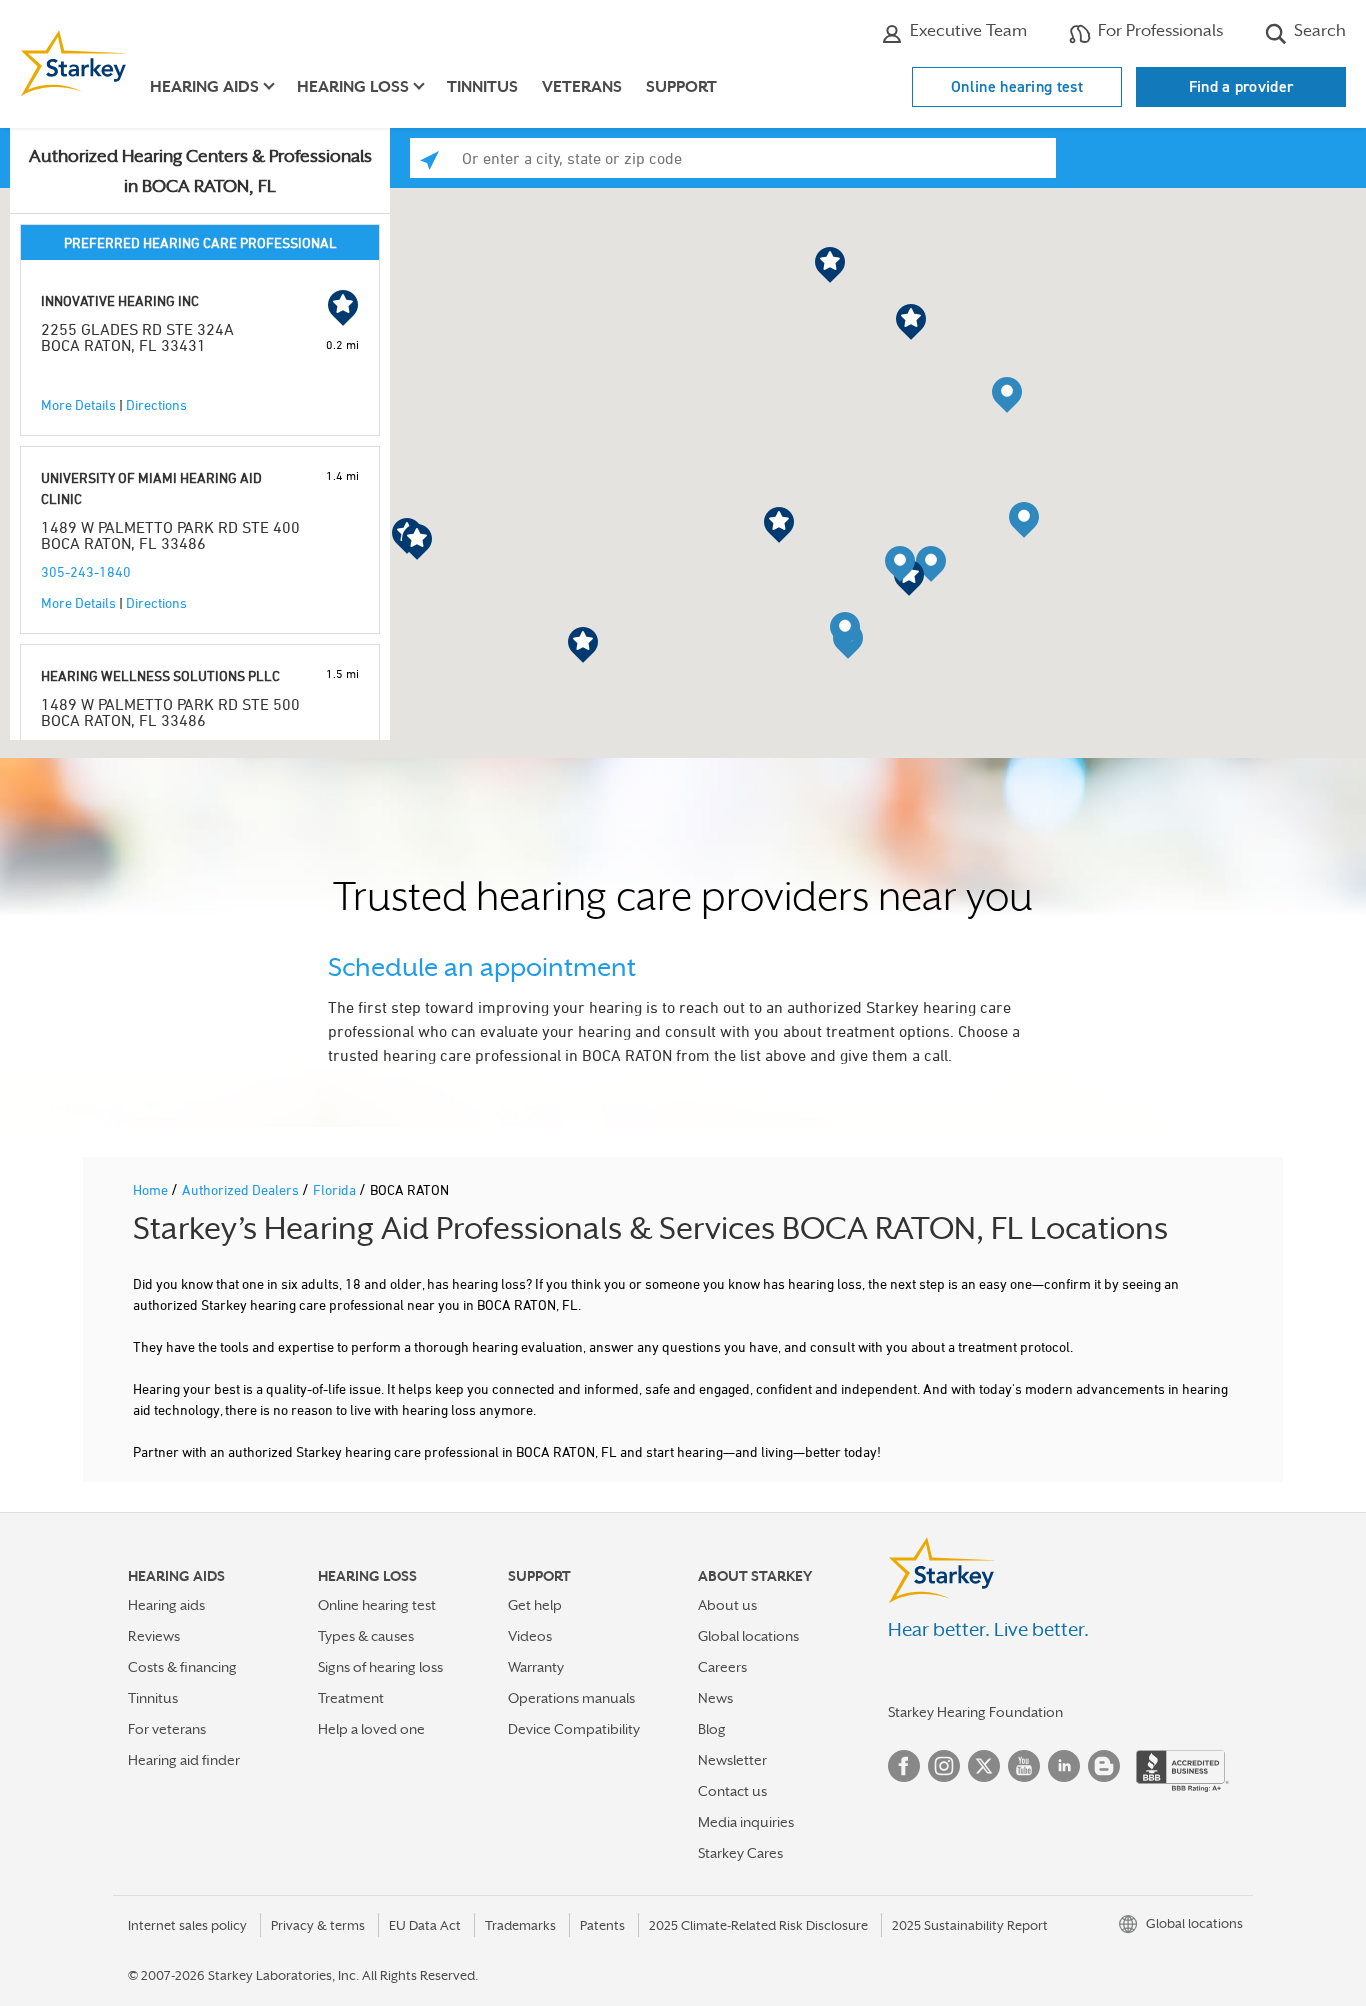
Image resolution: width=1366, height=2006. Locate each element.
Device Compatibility (574, 1729)
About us (727, 1605)
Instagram (944, 1766)
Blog (712, 1729)
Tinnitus (482, 87)
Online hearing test (1017, 86)
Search (1318, 30)
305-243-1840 (86, 571)
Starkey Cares (740, 1853)
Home (152, 1189)
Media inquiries (746, 1822)
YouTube (1024, 1766)
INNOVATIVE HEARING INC (120, 300)
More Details (78, 404)
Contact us (732, 1791)
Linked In (1064, 1766)
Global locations (748, 1636)
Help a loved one (371, 1729)
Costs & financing (182, 1667)
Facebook (904, 1766)
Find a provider (1241, 86)
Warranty (536, 1667)
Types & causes (366, 1636)
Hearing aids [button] (204, 87)
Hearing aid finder (184, 1760)
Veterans (582, 87)
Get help (535, 1605)
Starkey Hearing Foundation (975, 1712)
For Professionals (1158, 30)
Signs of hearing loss (380, 1667)
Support (681, 87)
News (715, 1698)
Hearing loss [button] (353, 87)
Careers (722, 1667)
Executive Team (966, 30)
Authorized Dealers (242, 1189)
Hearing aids (166, 1605)
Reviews (154, 1636)
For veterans (167, 1729)
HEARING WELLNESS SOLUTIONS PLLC (160, 675)
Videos (530, 1636)
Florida (336, 1189)
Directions (156, 404)
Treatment (351, 1698)
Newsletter (732, 1760)
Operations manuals (571, 1698)
